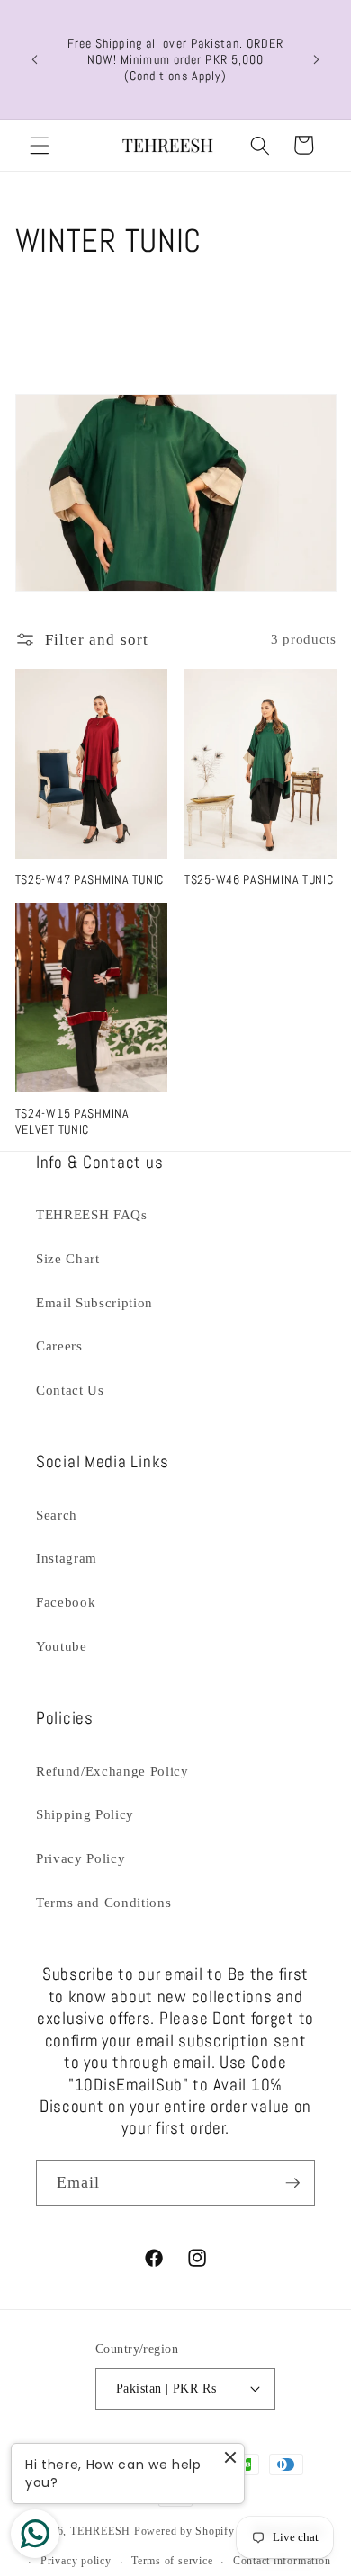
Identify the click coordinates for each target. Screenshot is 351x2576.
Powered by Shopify (184, 2532)
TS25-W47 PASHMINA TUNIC (90, 879)
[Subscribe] (292, 2183)
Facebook (66, 1602)
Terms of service (172, 2561)
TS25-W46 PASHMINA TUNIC (259, 879)
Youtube (62, 1646)
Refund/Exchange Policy (112, 1771)
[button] (40, 145)
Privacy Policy (81, 1858)
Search (57, 1515)
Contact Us (70, 1390)
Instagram (67, 1558)
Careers (59, 1346)
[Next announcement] (317, 59)
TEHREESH (100, 2532)
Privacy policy (76, 2561)
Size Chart (68, 1258)
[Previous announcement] (35, 59)
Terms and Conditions (103, 1902)
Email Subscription (94, 1302)
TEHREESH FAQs (92, 1214)
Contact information (282, 2561)
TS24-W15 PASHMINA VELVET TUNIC (72, 1121)
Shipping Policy (85, 1814)
